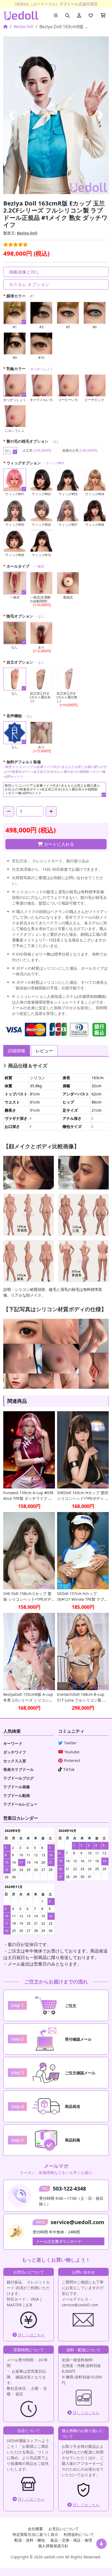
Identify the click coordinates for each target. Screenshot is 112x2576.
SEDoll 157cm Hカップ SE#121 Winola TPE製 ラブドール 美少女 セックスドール (83, 1596)
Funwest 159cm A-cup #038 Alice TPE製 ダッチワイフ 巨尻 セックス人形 (28, 1496)
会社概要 (35, 2529)
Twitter (70, 1743)
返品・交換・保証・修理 (71, 2540)
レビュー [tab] (44, 1051)
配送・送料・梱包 (30, 2540)
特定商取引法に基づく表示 (35, 2534)
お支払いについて (64, 2529)
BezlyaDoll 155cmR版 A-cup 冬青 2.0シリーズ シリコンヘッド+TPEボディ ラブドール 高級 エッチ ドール (28, 1697)
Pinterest (72, 1760)
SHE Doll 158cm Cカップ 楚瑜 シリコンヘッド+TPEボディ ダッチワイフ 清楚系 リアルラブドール (29, 1596)
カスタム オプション (29, 284)
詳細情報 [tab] (17, 1051)
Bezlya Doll (24, 26)
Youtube (72, 1752)
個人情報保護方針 (53, 2546)
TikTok (69, 1769)
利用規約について (79, 2534)
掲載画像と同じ (24, 272)
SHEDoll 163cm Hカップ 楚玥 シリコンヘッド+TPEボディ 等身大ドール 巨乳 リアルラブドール (83, 1496)
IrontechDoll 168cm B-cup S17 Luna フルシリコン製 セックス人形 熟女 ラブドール (82, 1697)
